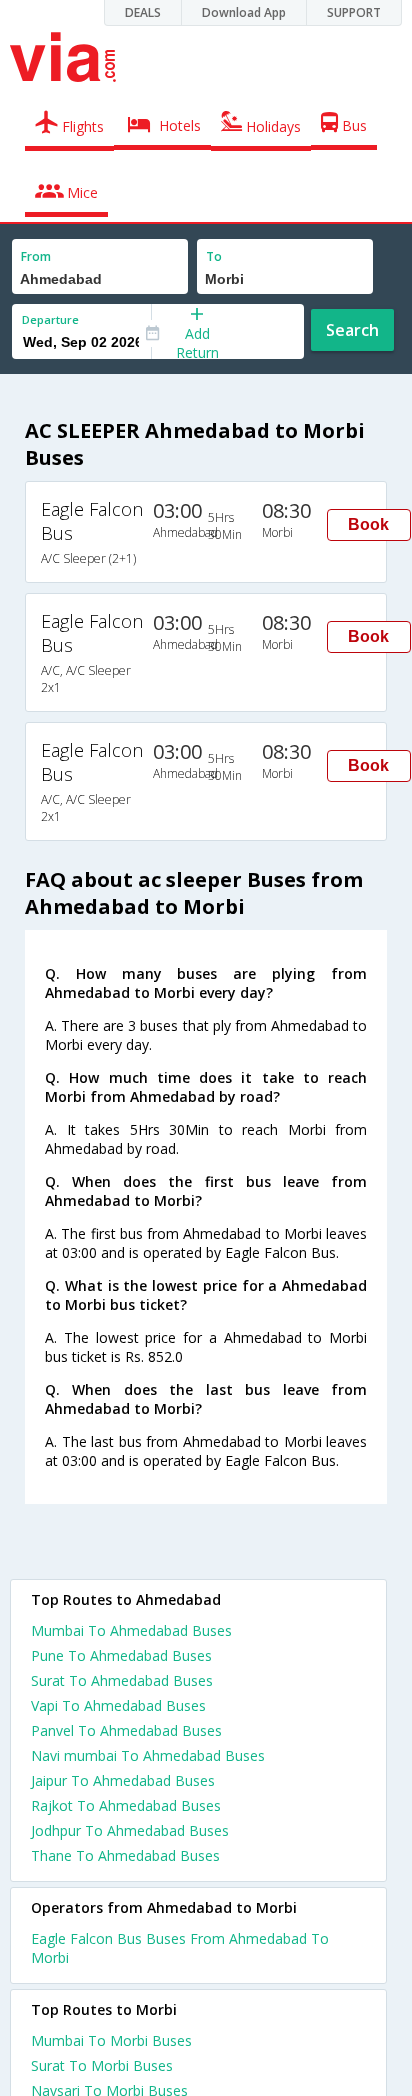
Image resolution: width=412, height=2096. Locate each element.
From (36, 256)
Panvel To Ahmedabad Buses (126, 1730)
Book (368, 524)
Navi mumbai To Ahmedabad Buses (148, 1755)
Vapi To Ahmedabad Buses (118, 1705)
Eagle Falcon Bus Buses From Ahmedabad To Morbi (180, 1948)
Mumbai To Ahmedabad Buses (131, 1630)
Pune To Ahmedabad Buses (121, 1655)
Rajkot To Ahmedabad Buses (126, 1805)
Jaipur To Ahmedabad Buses (123, 1780)
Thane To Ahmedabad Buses (125, 1855)
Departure (50, 319)
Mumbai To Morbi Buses (111, 2040)
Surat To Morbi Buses (102, 2065)
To (214, 256)
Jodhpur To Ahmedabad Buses (130, 1830)
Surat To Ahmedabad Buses (122, 1680)
